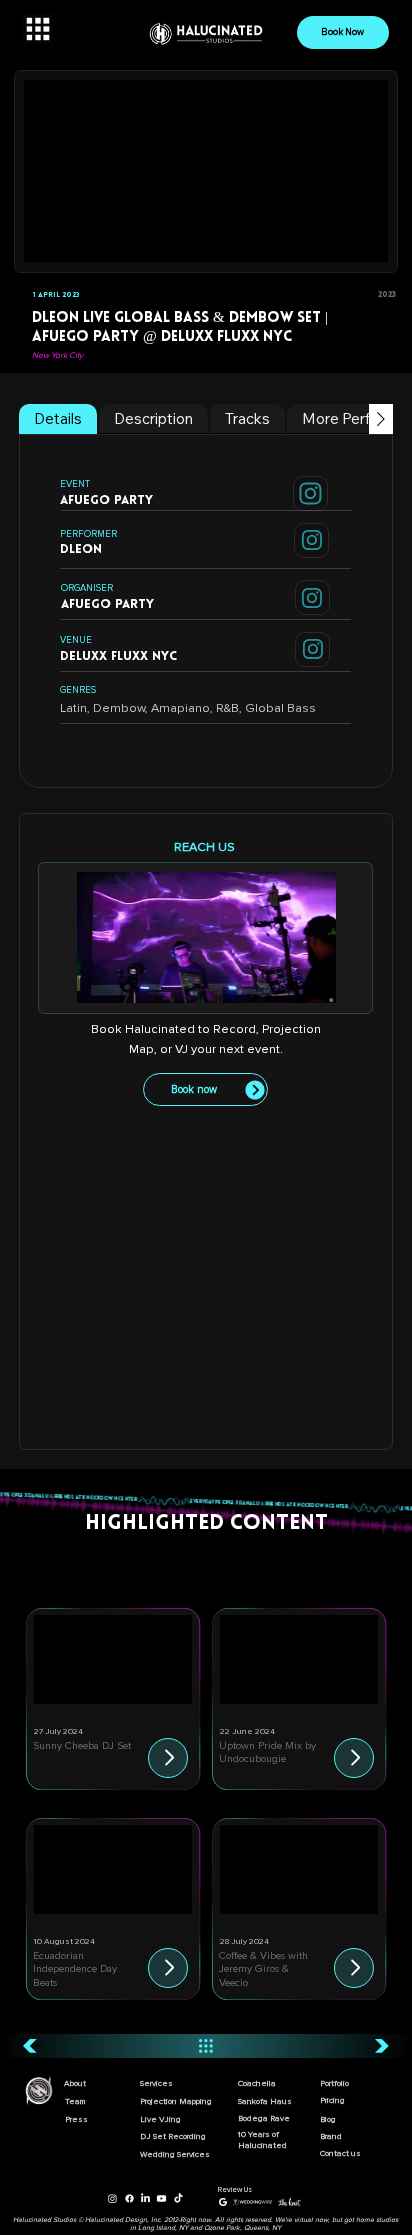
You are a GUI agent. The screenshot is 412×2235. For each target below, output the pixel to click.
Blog (328, 2119)
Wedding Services (175, 2154)
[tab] (58, 419)
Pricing (332, 2100)
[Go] (168, 1758)
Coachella (257, 2083)
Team (75, 2101)
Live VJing (160, 2119)
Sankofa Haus (265, 2101)
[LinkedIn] (145, 2198)
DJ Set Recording (173, 2136)
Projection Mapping (176, 2101)
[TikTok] (178, 2198)
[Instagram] (112, 2198)
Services (156, 2083)
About (75, 2083)
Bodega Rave (264, 2118)
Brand (331, 2136)
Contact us (340, 2153)
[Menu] (38, 29)
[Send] (310, 493)
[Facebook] (129, 2198)
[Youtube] (161, 2198)
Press (76, 2119)
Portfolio (334, 2083)
